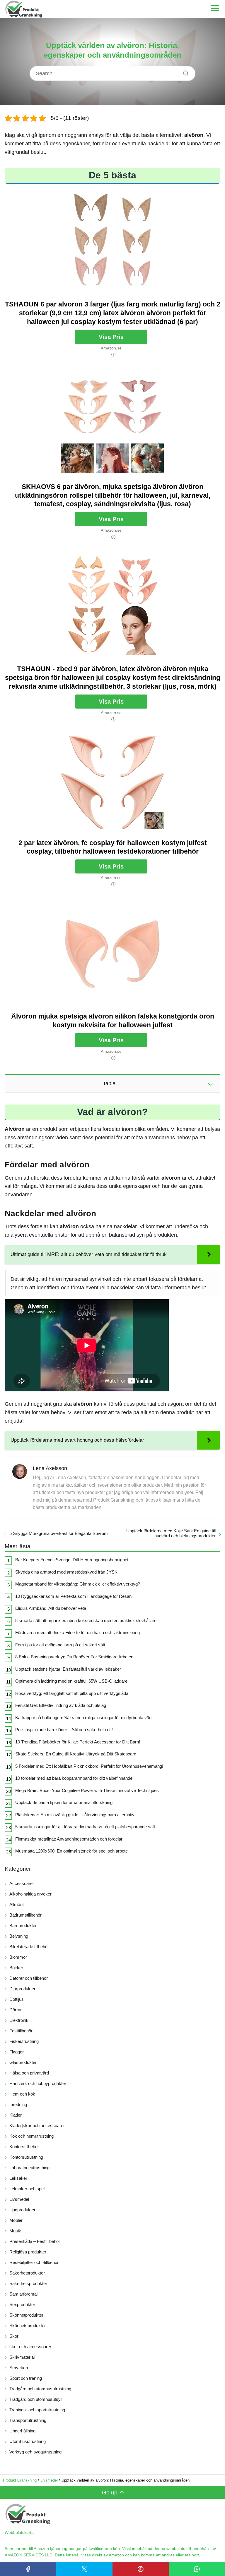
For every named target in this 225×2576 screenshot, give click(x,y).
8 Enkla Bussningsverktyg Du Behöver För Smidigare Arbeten (74, 1657)
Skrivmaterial (22, 2357)
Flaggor (17, 2052)
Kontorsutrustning (26, 2157)
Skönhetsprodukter (28, 2326)
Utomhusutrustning (28, 2441)
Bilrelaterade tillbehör (29, 1947)
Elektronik (19, 2020)
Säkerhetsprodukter (28, 2283)
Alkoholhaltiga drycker (30, 1894)
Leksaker (18, 2178)
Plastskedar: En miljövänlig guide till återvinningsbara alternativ (75, 1815)
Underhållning (22, 2431)
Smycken (19, 2368)
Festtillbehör (21, 2031)
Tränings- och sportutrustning (37, 2410)
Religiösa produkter (28, 2252)
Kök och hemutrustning (31, 2136)
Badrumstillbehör (25, 1915)
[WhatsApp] (197, 2569)
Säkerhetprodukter (27, 2273)
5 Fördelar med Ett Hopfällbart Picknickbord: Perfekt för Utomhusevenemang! (89, 1766)
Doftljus (17, 1999)
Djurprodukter (22, 1989)
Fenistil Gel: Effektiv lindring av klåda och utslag (61, 1705)
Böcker (16, 1968)
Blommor (18, 1957)
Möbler (16, 2220)
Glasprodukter (23, 2062)
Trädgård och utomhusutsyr (36, 2399)
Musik (15, 2231)
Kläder (16, 2115)
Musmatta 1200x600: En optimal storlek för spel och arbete (71, 1851)
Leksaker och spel (27, 2189)
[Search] (184, 72)
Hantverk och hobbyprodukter (38, 2083)
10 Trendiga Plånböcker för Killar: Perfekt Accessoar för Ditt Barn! (78, 1742)
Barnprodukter (23, 1925)
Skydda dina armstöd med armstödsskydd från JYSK (66, 1572)
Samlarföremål (23, 2294)
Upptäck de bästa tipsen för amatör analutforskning (64, 1802)
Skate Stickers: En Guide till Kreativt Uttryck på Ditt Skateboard (76, 1754)
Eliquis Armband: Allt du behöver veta (51, 1608)
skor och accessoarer (30, 2347)
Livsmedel (19, 2199)
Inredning (18, 2104)
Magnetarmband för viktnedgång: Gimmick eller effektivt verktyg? (78, 1584)
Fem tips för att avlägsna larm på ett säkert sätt (60, 1645)
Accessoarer (22, 1883)
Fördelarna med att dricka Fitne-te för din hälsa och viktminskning (77, 1632)
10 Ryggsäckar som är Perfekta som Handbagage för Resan (73, 1596)
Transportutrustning (28, 2420)
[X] (84, 2569)
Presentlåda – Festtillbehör (35, 2241)
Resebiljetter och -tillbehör (34, 2262)
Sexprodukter (22, 2304)
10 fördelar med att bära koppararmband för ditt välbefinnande (74, 1778)
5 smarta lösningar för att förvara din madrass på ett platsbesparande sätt (85, 1827)
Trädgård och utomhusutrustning (40, 2389)
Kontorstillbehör (24, 2147)
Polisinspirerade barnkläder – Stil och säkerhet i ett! (64, 1730)
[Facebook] (28, 2569)
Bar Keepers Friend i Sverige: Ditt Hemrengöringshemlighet (72, 1560)
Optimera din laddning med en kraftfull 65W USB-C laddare (71, 1681)
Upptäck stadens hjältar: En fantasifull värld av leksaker (68, 1669)
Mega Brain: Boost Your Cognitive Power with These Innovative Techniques (87, 1790)
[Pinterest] (141, 2569)
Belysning (19, 1936)
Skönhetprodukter (26, 2315)
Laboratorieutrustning (29, 2168)
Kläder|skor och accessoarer (37, 2126)
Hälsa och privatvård (29, 2073)
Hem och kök (22, 2094)
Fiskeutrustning (24, 2041)
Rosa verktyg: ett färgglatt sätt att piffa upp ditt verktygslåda (72, 1693)
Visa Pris (111, 337)
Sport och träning (26, 2378)
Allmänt (17, 1904)
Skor (14, 2336)
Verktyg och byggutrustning (35, 2452)
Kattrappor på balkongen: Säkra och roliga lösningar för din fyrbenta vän (83, 1718)
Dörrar (16, 2010)
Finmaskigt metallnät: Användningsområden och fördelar (69, 1839)
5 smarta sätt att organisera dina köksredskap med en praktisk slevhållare (86, 1620)
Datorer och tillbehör (29, 1978)
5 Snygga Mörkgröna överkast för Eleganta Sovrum (59, 1533)
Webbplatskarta (19, 2532)
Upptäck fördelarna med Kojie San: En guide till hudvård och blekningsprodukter (171, 1533)
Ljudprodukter (22, 2210)
